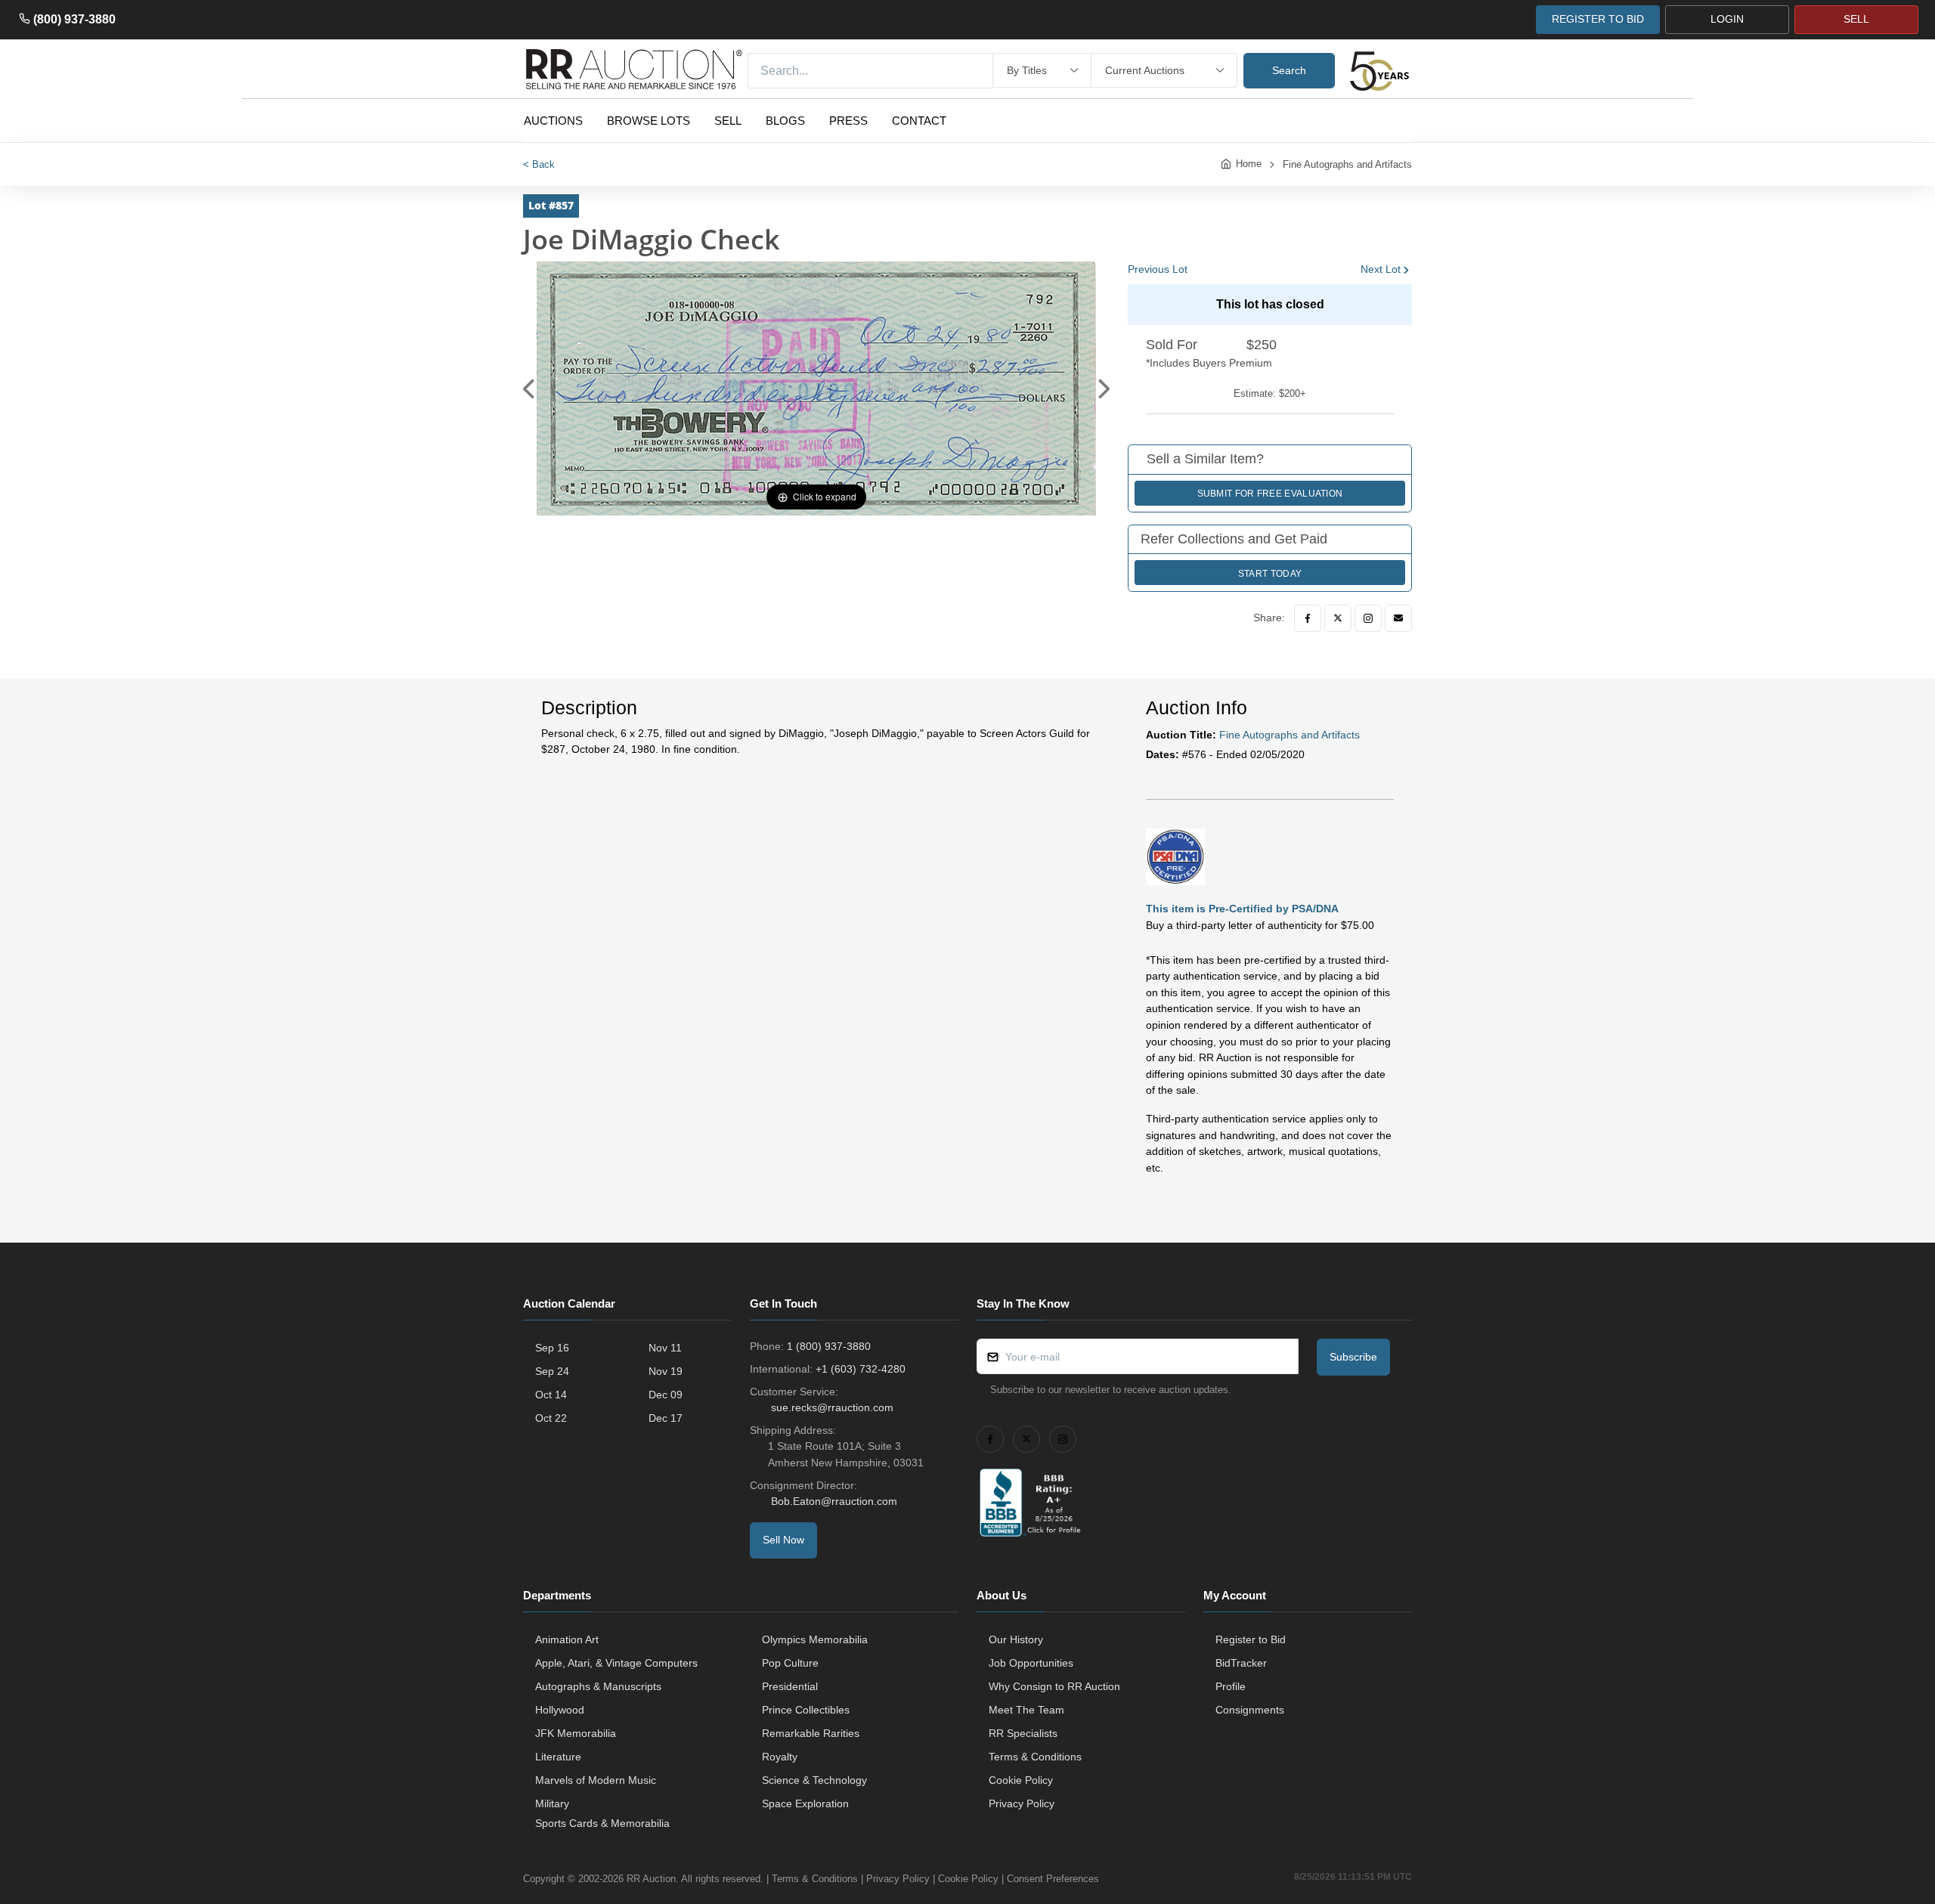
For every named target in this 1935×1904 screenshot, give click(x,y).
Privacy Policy (1022, 1803)
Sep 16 (552, 1348)
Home (1249, 164)
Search (1289, 70)
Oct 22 (551, 1418)
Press (848, 121)
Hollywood (560, 1710)
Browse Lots (649, 121)
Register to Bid (1251, 1639)
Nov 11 (665, 1348)
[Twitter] (1338, 618)
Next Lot (1381, 269)
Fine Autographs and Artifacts (1347, 164)
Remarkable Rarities (811, 1733)
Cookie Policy (1021, 1780)
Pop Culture (790, 1663)
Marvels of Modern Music (596, 1780)
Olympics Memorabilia (815, 1639)
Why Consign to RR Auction (1054, 1686)
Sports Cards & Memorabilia (602, 1823)
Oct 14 (551, 1395)
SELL (1856, 19)
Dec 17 (666, 1418)
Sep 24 (552, 1371)
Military (552, 1803)
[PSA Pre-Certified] (1175, 856)
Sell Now (783, 1540)
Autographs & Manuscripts (598, 1686)
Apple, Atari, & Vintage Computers (616, 1663)
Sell (728, 121)
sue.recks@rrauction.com (832, 1407)
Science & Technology (814, 1780)
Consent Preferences (1053, 1879)
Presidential (790, 1686)
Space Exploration (805, 1803)
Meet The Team (1026, 1710)
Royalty (780, 1757)
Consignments (1250, 1710)
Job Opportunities (1031, 1663)
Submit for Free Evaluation (1270, 494)
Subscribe (1353, 1357)
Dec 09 (666, 1395)
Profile (1231, 1686)
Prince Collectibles (806, 1710)
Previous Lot (1158, 269)
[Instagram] (1368, 618)
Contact (919, 121)
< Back (539, 164)
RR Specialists (1023, 1733)
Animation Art (567, 1639)
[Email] (1398, 618)
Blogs (785, 121)
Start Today (1270, 574)
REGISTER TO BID (1598, 19)
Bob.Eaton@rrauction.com (834, 1501)
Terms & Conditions (1035, 1757)
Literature (558, 1757)
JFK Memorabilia (576, 1733)
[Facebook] (1308, 618)
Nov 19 (666, 1371)
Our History (1016, 1639)
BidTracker (1241, 1663)
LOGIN (1727, 19)
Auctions (553, 121)
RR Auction (651, 1879)
